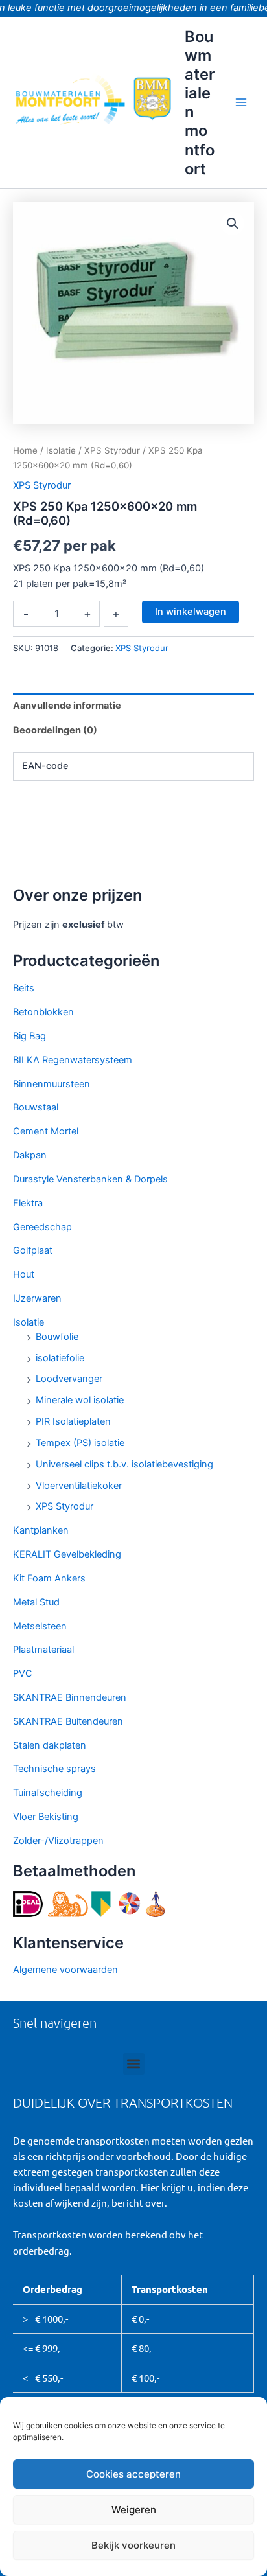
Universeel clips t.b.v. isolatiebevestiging (124, 1464)
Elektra (28, 1203)
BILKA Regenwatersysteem (73, 1060)
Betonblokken (43, 1012)
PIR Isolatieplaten (73, 1421)
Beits (24, 988)
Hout (24, 1274)
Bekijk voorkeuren (133, 2545)
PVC (23, 1673)
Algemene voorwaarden (65, 1970)
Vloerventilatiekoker (79, 1486)
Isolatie (29, 1322)
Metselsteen (40, 1626)
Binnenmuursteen (52, 1084)
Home (25, 450)
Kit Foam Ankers (49, 1578)
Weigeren (134, 2510)
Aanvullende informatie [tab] (67, 706)
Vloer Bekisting (46, 1817)
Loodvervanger (69, 1379)
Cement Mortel (46, 1131)
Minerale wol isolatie (80, 1400)
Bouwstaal (36, 1107)
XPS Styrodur (64, 1506)
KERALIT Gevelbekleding (67, 1554)
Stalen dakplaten (50, 1745)
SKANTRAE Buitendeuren (68, 1721)
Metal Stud (36, 1602)
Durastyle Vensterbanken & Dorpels (90, 1179)
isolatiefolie (60, 1358)
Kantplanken (41, 1530)
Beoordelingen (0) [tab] (55, 730)
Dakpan (30, 1155)
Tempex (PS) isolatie (80, 1443)
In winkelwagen (191, 612)
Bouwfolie (57, 1337)
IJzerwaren (37, 1298)
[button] (233, 224)
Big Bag (29, 1036)
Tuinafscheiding (48, 1793)
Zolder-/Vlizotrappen (58, 1841)
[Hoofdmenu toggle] (241, 102)
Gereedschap (42, 1227)
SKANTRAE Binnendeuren (70, 1697)
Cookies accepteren (133, 2474)
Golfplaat (33, 1250)
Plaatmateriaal (43, 1650)
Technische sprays (54, 1769)
